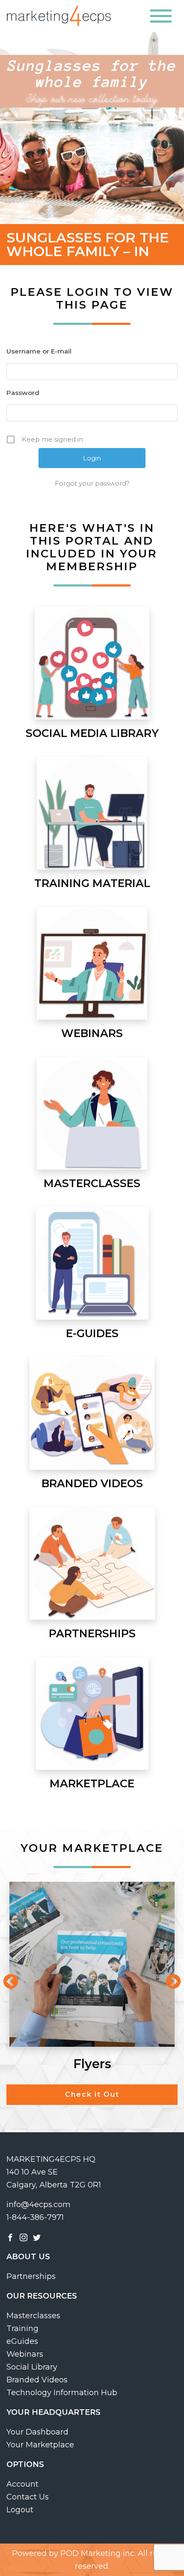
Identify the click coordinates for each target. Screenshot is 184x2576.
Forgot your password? (92, 483)
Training (22, 2328)
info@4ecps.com (39, 2205)
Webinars (25, 2354)
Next (169, 1978)
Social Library (32, 2367)
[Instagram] (24, 2237)
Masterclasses (33, 2316)
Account (22, 2484)
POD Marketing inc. (98, 2553)
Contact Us (28, 2497)
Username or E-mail (39, 351)
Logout (20, 2510)
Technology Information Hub (62, 2393)
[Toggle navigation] (161, 16)
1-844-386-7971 (35, 2217)
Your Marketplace (40, 2445)
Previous (6, 1978)
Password (23, 393)
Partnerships (31, 2276)
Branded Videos (37, 2380)
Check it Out (92, 2094)
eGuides (22, 2341)
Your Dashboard (37, 2432)
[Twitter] (37, 2237)
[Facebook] (10, 2237)
